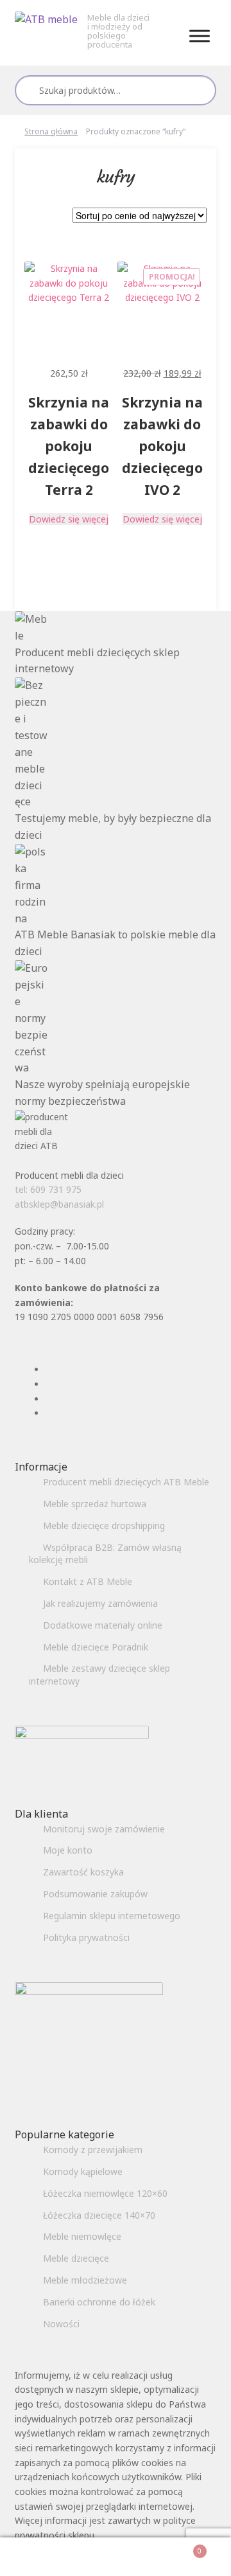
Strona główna (51, 131)
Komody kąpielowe (83, 2171)
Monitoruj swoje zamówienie (104, 1829)
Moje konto (68, 1850)
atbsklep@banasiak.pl (59, 1204)
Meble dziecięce (76, 2258)
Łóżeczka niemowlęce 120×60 (105, 2193)
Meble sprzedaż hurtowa (95, 1504)
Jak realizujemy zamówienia (100, 1603)
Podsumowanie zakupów (95, 1894)
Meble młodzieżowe (85, 2280)
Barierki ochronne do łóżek (99, 2302)
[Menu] (200, 36)
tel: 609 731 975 (48, 1189)
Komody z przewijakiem (93, 2150)
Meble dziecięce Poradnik (96, 1647)
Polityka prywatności (86, 1937)
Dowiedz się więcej (69, 519)
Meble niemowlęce (82, 2236)
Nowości (61, 2324)
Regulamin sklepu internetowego (112, 1916)
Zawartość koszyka (83, 1872)
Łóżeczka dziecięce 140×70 (99, 2215)
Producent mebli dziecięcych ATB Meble (126, 1482)
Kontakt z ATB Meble (88, 1581)
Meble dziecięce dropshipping (104, 1525)
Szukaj (201, 90)
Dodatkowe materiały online (103, 1625)
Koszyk (178, 2547)
